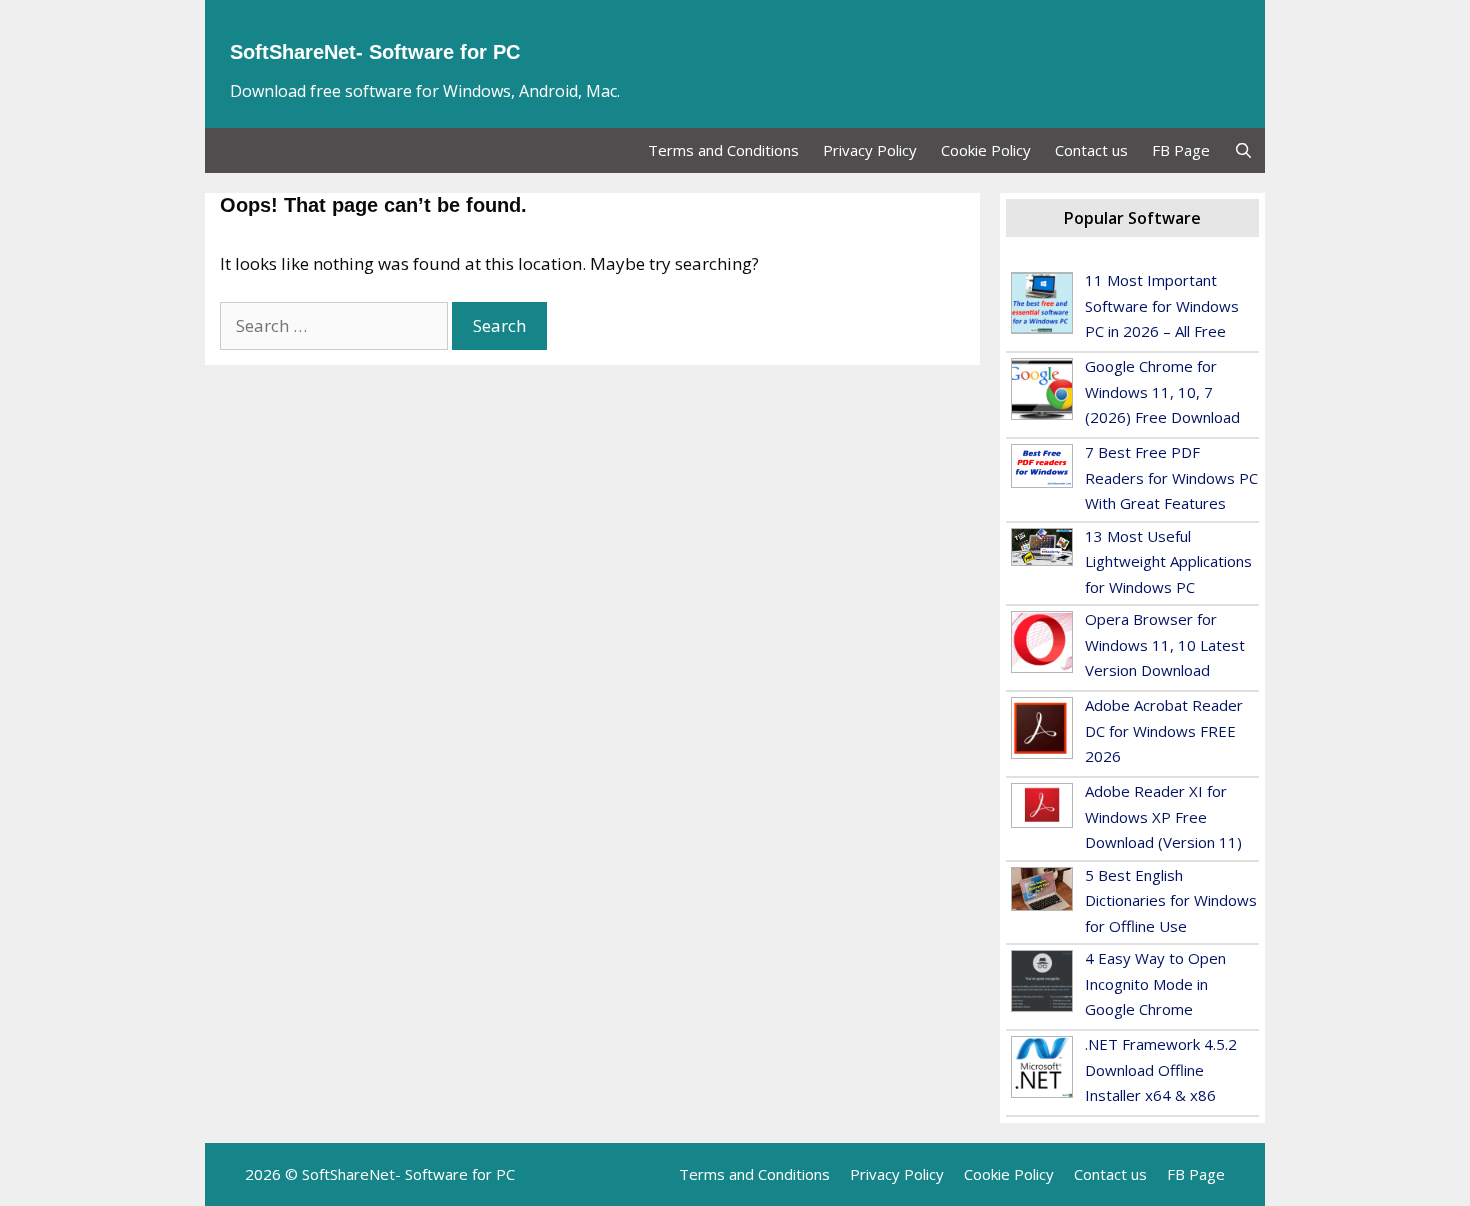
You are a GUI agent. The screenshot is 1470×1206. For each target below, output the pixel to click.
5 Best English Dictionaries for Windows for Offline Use (1171, 900)
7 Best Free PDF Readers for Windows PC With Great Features (1171, 477)
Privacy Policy (870, 150)
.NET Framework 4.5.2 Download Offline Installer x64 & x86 (1161, 1069)
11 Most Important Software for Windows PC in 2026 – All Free (1162, 305)
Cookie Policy (986, 150)
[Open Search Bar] (1243, 150)
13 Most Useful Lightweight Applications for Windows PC (1168, 561)
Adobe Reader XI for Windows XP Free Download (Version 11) (1163, 816)
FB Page (1181, 150)
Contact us (1091, 150)
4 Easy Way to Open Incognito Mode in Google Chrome (1155, 983)
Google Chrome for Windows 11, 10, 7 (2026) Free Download (1162, 391)
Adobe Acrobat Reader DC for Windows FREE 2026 (1164, 730)
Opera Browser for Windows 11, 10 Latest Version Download (1165, 644)
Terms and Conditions (723, 150)
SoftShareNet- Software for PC (375, 52)
